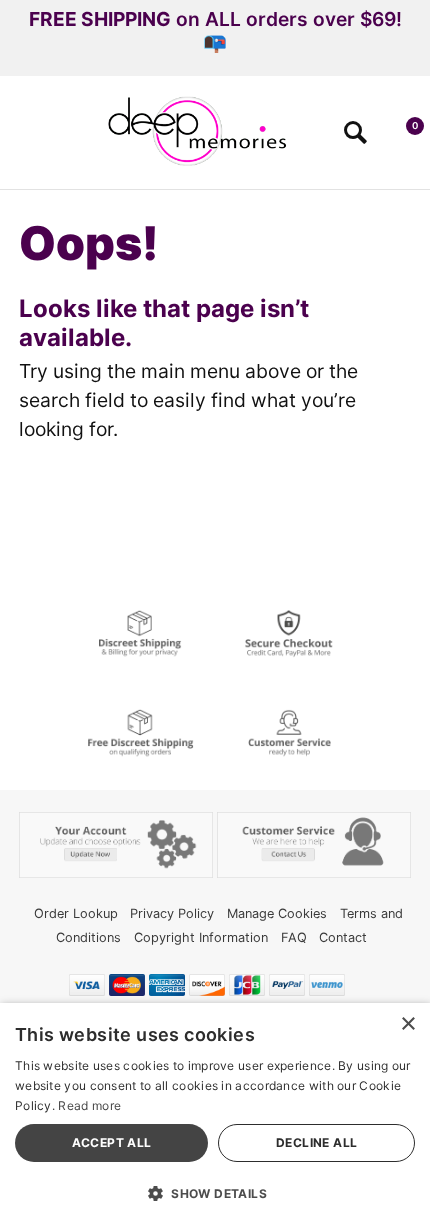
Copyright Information (201, 937)
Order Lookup (76, 913)
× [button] (407, 1024)
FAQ (294, 937)
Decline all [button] (316, 1142)
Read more (89, 1105)
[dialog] (215, 1114)
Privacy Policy (172, 913)
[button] (23, 139)
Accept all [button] (112, 1142)
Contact (343, 937)
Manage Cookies (277, 913)
